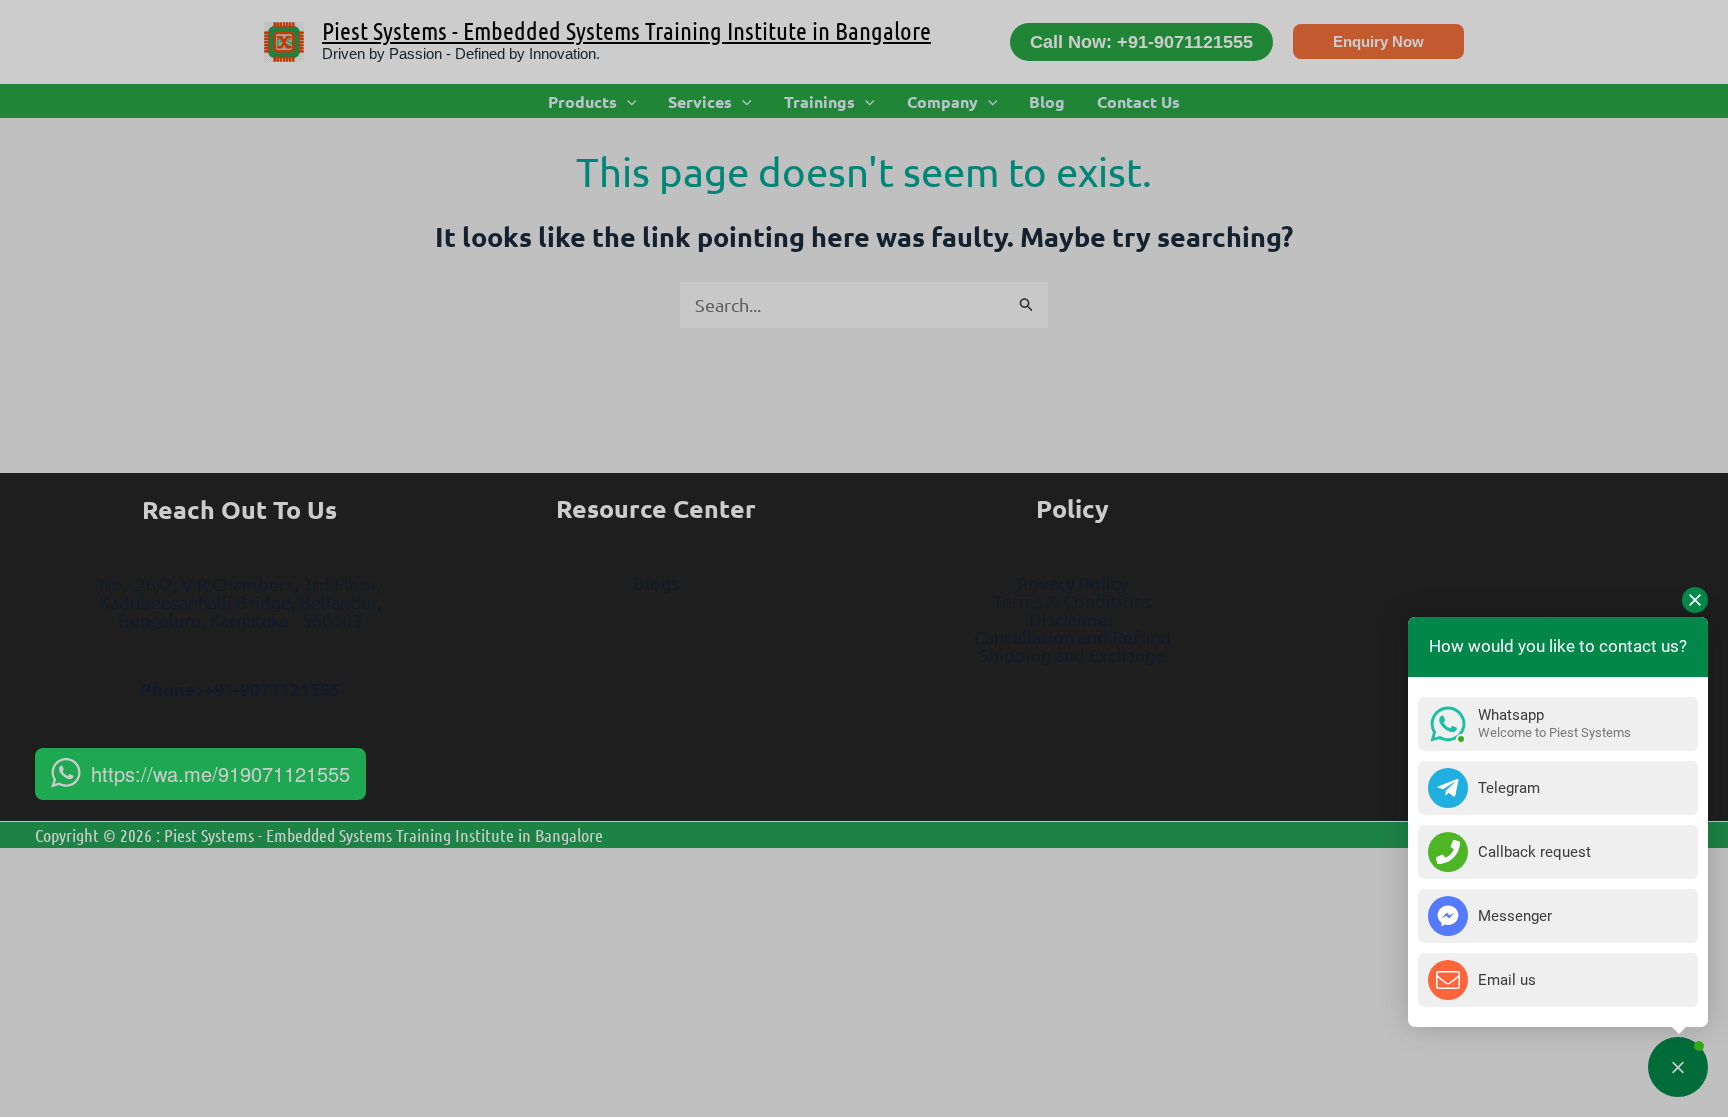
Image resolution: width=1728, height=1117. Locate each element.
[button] (1378, 41)
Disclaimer (1072, 618)
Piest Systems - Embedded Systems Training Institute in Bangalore (626, 30)
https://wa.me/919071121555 (220, 773)
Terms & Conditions (1072, 600)
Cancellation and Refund (1072, 636)
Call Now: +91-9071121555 (1141, 42)
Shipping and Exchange (1072, 654)
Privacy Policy (1072, 582)
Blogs (656, 582)
